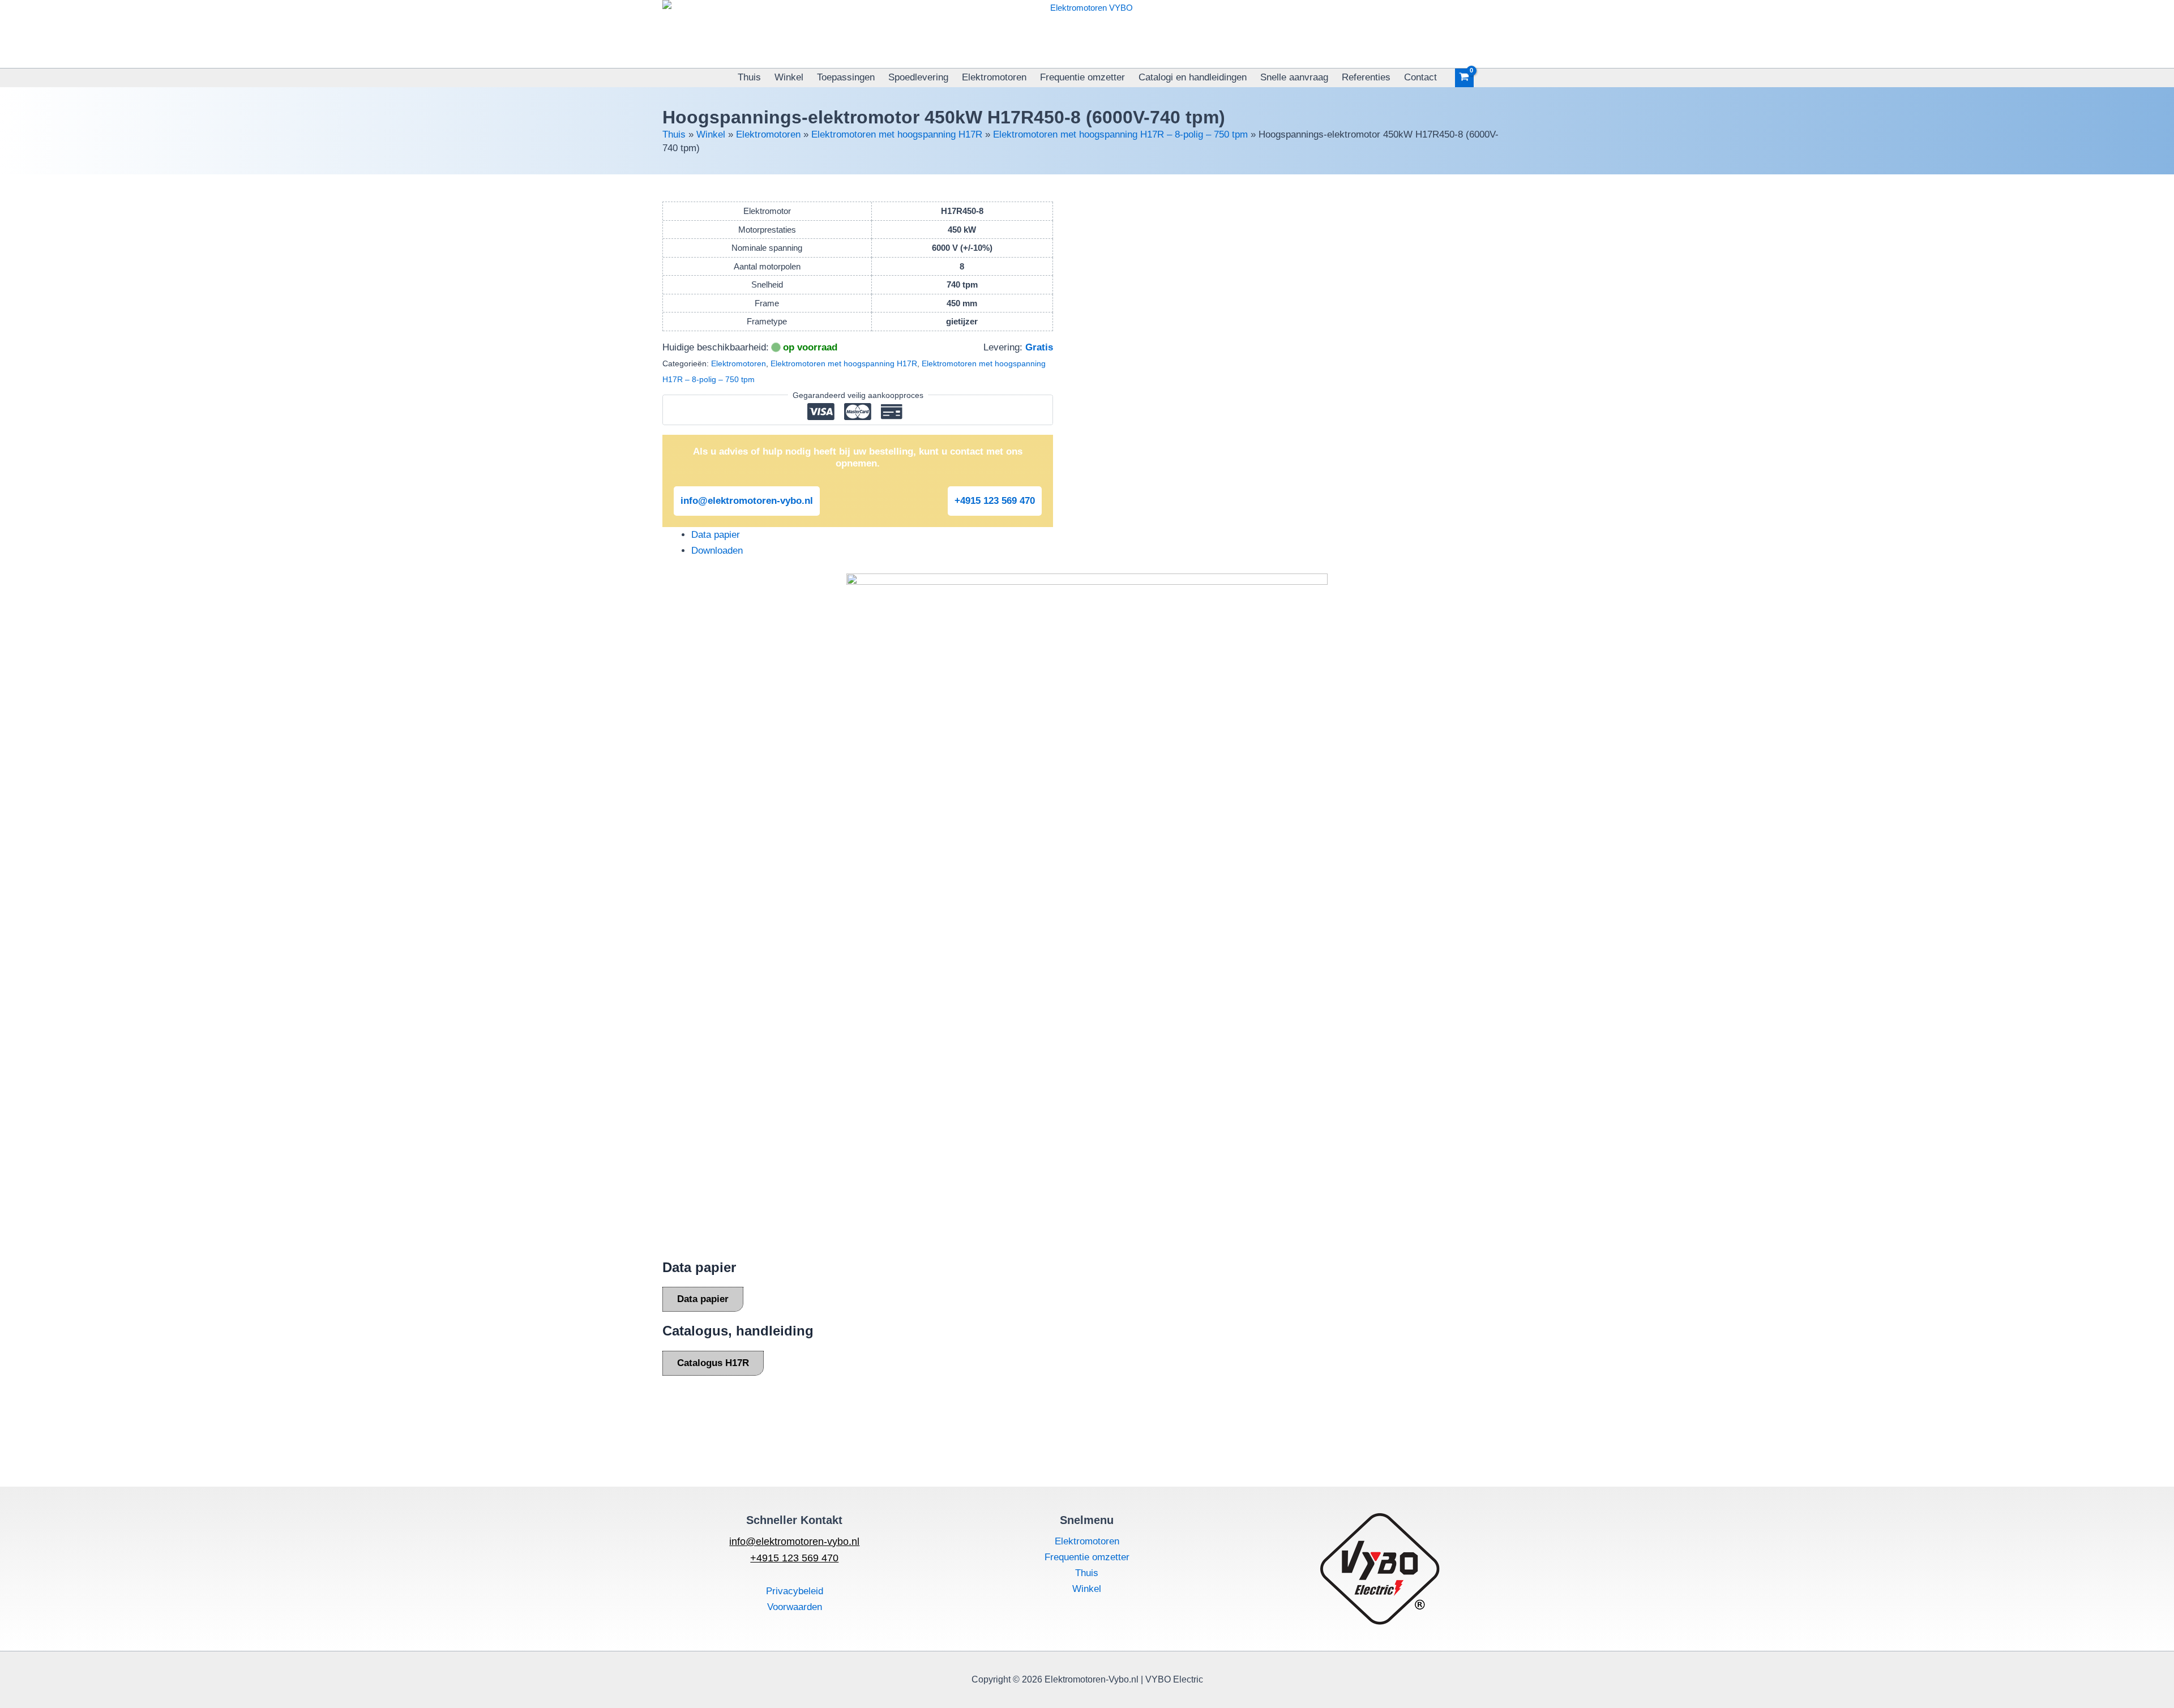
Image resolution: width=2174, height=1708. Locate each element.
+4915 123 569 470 (995, 501)
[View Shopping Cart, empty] (1465, 78)
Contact (1420, 77)
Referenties (1366, 77)
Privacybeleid (795, 1591)
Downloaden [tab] (717, 551)
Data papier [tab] (716, 535)
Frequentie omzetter (1082, 77)
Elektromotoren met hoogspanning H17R (897, 134)
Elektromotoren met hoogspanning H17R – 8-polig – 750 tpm (1120, 134)
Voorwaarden (795, 1607)
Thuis (749, 77)
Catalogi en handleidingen (1193, 77)
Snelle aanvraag (1294, 77)
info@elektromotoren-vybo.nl (747, 501)
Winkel (789, 77)
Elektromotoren (994, 77)
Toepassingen (846, 77)
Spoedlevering (918, 77)
